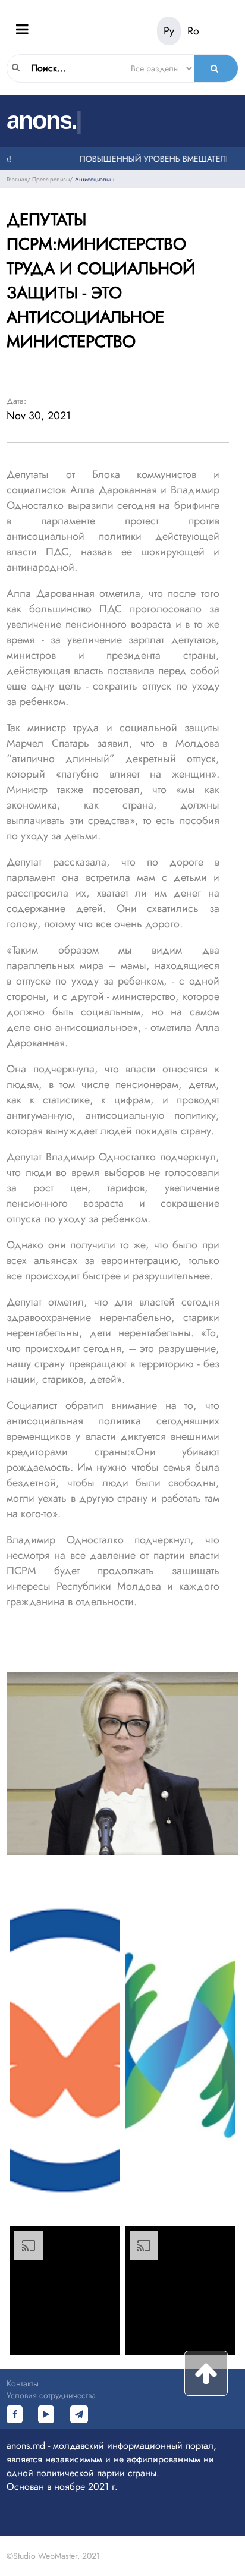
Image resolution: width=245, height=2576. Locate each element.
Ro (193, 31)
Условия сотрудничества (51, 2395)
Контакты (23, 2383)
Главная (17, 179)
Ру (169, 31)
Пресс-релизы (51, 179)
